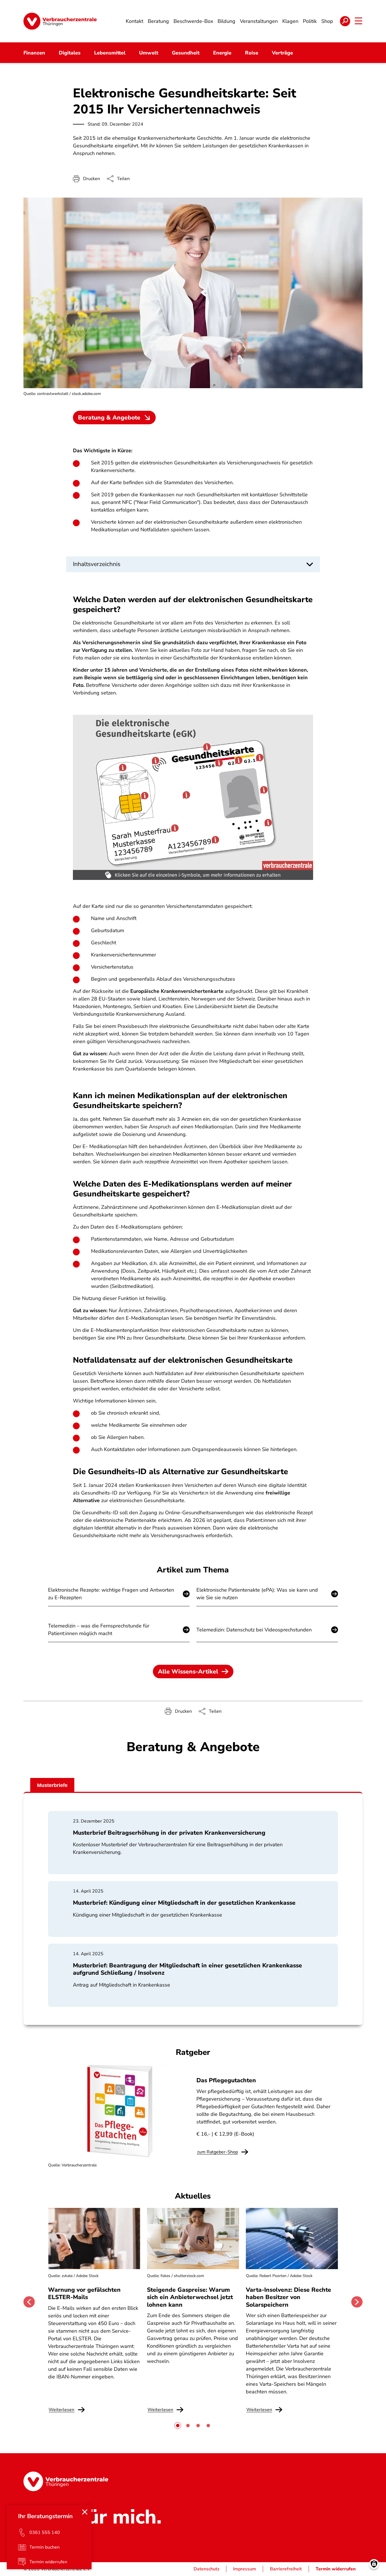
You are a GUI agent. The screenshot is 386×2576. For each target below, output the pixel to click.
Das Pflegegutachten (226, 2080)
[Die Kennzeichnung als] (268, 823)
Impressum (245, 2569)
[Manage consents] (374, 2564)
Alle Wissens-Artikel (188, 1672)
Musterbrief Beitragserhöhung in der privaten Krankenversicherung (169, 1833)
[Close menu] (85, 2512)
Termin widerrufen (336, 2569)
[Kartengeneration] (261, 758)
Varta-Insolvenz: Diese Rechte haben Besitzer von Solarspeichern (289, 2297)
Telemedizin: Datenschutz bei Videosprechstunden (254, 1630)
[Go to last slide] (29, 2302)
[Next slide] (357, 2302)
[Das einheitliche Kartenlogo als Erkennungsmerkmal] (123, 768)
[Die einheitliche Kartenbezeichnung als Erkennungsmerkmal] (207, 748)
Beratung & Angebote (109, 418)
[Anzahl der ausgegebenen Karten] (238, 760)
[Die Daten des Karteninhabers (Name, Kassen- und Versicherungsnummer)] (175, 829)
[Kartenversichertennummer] (216, 839)
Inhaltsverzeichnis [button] (97, 564)
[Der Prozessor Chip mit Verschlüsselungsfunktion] (145, 796)
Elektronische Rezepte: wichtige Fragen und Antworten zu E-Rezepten (111, 1594)
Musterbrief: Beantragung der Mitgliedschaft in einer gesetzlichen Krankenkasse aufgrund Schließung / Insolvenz (187, 1969)
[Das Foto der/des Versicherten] (264, 791)
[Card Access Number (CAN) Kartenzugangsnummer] (219, 762)
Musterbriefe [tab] (52, 1785)
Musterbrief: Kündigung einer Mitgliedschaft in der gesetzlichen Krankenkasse (184, 1903)
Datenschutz (206, 2569)
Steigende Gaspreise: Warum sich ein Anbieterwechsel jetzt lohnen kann (190, 2297)
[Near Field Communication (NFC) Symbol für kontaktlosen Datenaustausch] (155, 761)
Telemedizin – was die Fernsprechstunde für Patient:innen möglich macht (99, 1630)
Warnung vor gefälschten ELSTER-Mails (84, 2293)
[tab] (178, 2426)
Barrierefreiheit (286, 2569)
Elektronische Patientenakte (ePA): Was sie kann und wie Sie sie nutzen (257, 1594)
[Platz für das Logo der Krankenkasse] (187, 795)
